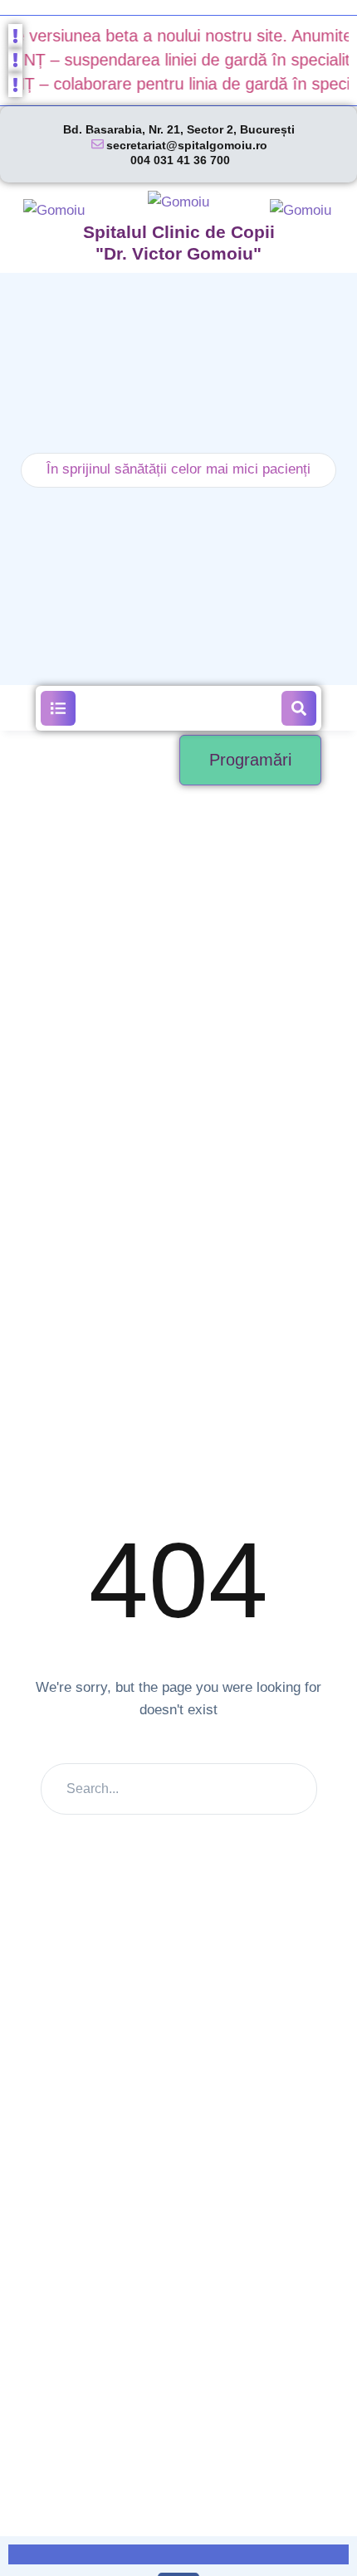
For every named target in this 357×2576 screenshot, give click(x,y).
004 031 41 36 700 (180, 160)
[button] (58, 708)
